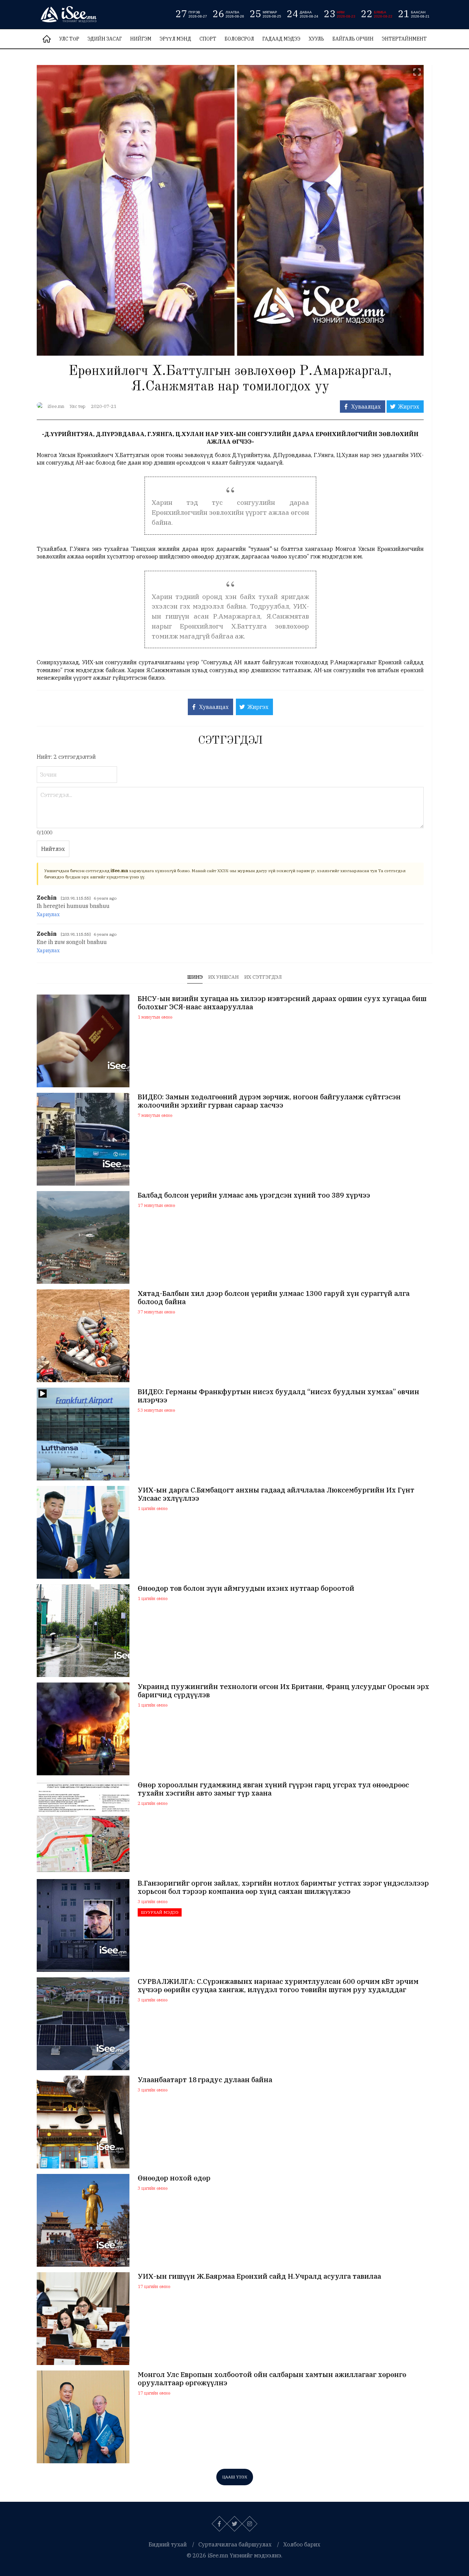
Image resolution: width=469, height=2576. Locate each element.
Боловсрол (239, 39)
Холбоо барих (302, 2544)
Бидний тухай (168, 2544)
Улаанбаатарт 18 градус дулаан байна (205, 2080)
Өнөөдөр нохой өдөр (174, 2178)
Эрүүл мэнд (175, 39)
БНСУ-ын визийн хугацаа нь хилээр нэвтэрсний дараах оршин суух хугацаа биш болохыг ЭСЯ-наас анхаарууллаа (282, 1003)
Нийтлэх (53, 849)
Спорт (208, 39)
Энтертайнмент (404, 39)
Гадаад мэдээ (281, 39)
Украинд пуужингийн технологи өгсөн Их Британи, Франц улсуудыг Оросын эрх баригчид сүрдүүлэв (283, 1691)
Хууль (316, 39)
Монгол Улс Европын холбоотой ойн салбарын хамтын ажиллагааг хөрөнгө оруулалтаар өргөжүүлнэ (272, 2379)
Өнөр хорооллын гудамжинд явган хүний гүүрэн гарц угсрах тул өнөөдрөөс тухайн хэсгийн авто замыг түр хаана (273, 1789)
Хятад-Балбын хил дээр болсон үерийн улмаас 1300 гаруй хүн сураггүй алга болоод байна (274, 1298)
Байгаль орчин (353, 39)
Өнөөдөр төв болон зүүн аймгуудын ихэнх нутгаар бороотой (246, 1588)
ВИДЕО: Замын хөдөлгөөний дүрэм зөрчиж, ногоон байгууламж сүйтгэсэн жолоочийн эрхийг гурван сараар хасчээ (269, 1101)
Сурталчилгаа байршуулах (235, 2544)
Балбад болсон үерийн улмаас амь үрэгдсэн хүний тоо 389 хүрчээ (254, 1195)
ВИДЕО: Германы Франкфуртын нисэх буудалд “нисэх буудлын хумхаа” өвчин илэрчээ (278, 1396)
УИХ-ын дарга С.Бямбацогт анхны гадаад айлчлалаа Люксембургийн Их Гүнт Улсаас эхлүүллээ (276, 1494)
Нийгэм (141, 39)
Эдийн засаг (105, 39)
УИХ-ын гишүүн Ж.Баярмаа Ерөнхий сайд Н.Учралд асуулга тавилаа (259, 2276)
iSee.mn (56, 406)
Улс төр (69, 39)
